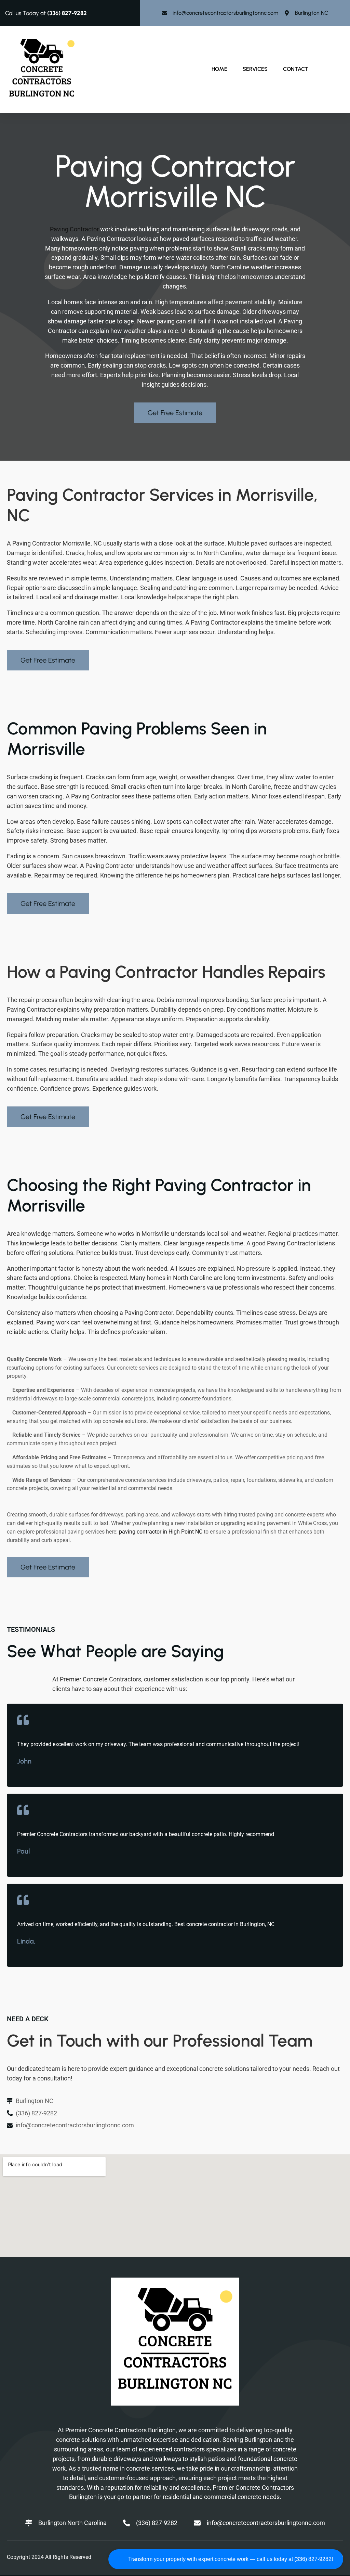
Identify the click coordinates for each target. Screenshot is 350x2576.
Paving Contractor (74, 229)
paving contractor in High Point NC (161, 1532)
